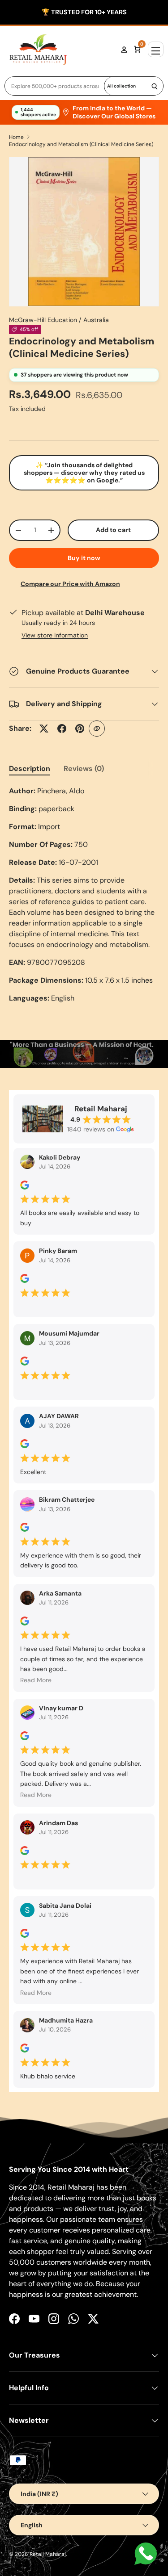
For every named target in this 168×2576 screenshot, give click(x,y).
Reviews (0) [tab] (84, 769)
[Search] (155, 86)
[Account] (124, 50)
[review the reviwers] (25, 1187)
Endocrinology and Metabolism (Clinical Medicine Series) (81, 144)
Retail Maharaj (48, 2554)
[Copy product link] (97, 729)
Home (16, 137)
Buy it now (84, 558)
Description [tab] (30, 769)
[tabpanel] (84, 895)
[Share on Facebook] (62, 729)
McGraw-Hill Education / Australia (59, 320)
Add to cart (113, 530)
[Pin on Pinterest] (80, 729)
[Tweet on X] (44, 729)
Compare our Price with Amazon (70, 584)
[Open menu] (156, 49)
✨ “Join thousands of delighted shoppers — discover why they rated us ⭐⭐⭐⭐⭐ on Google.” (84, 473)
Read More (36, 1680)
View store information (55, 635)
